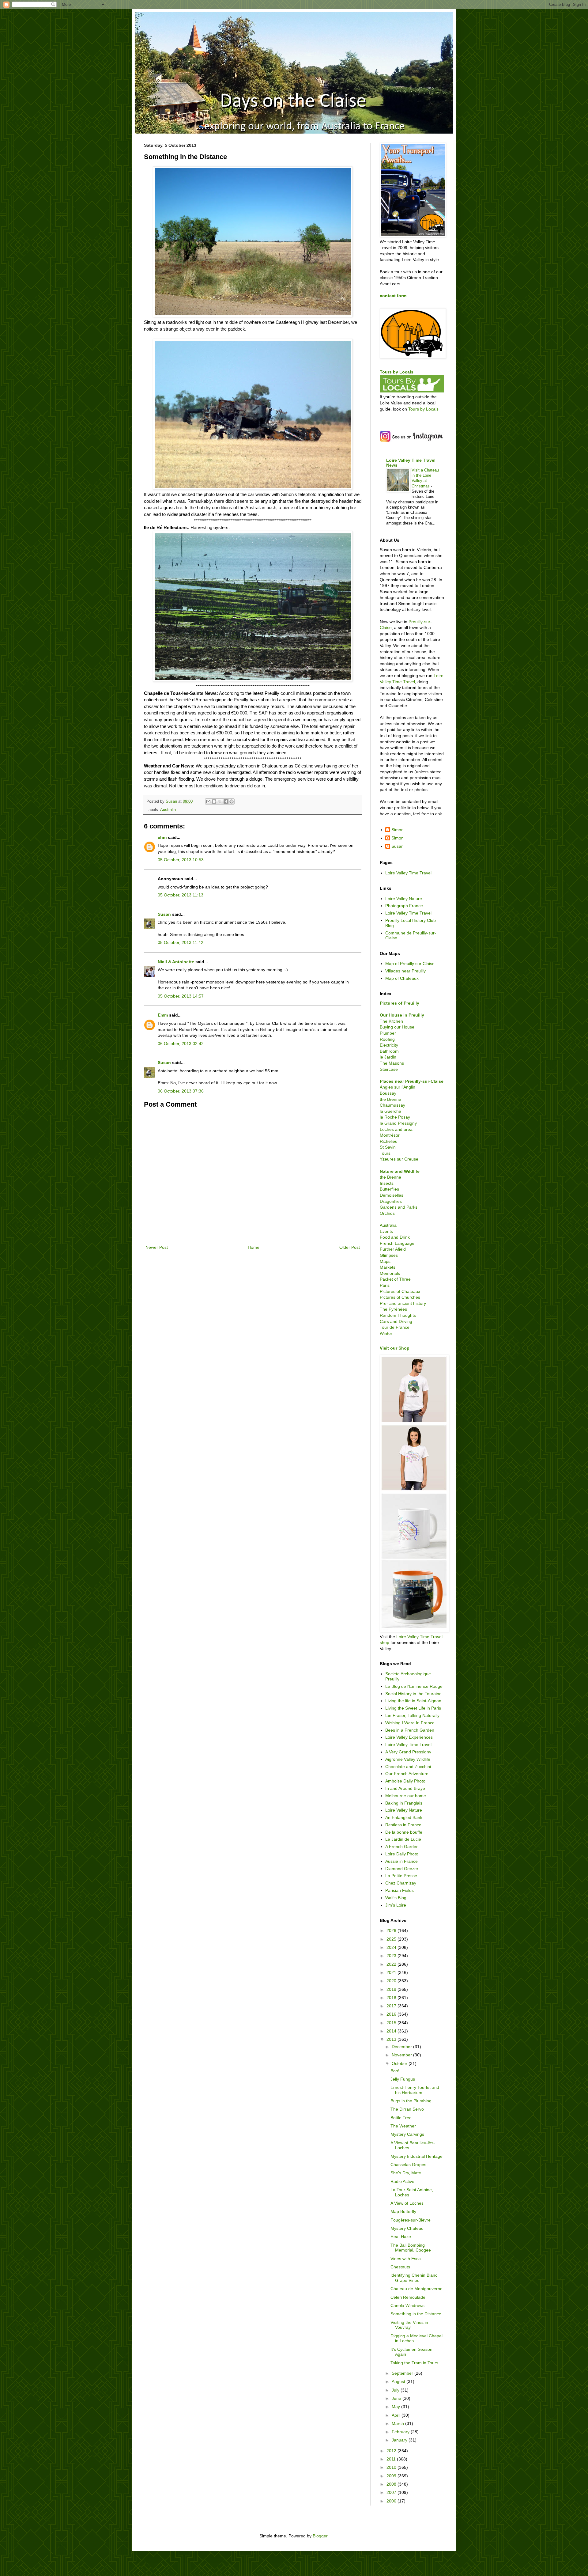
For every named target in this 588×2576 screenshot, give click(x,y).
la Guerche (390, 1111)
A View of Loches (407, 2203)
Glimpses (389, 1255)
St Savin (388, 1147)
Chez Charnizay (401, 1883)
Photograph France (404, 906)
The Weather (403, 2126)
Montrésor (390, 1135)
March (398, 2423)
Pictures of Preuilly (400, 1003)
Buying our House (397, 1027)
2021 (392, 1972)
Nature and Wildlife (400, 1171)
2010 (392, 2467)
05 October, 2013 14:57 (181, 996)
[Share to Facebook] (226, 801)
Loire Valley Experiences (409, 1737)
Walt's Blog (396, 1898)
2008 (392, 2484)
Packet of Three (395, 1279)
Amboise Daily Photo (405, 1781)
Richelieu (389, 1141)
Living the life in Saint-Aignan (413, 1701)
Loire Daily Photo (402, 1854)
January (400, 2440)
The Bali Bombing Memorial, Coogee (411, 2248)
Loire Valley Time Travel (408, 873)
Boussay (388, 1093)
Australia (168, 810)
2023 (392, 1956)
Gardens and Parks (399, 1207)
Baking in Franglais (404, 1803)
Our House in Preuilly (402, 1015)
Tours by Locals (397, 372)
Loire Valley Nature (404, 899)
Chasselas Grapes (408, 2165)
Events (386, 1231)
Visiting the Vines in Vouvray (409, 2325)
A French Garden (402, 1847)
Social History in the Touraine (413, 1694)
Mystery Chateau (407, 2228)
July (396, 2390)
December (402, 2047)
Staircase (389, 1069)
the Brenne (390, 1099)
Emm (163, 1015)
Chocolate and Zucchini (408, 1767)
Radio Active (402, 2181)
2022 (392, 1964)
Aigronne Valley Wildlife (408, 1759)
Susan (164, 914)
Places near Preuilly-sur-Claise (412, 1081)
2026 (392, 1930)
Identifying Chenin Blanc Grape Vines (414, 2278)
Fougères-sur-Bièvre (411, 2220)
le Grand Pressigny (398, 1123)
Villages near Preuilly (405, 971)
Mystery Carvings (407, 2134)
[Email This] (208, 801)
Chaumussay (392, 1105)
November (402, 2055)
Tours (385, 1153)
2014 (392, 2031)
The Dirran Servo (407, 2109)
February (401, 2432)
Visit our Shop (395, 1348)
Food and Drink (395, 1237)
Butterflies (389, 1189)
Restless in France (403, 1825)
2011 (392, 2459)
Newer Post (157, 1247)
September (403, 2373)
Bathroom (389, 1051)
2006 (392, 2501)
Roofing (387, 1039)
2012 (392, 2451)
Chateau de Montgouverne (417, 2289)
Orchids (387, 1213)
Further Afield (393, 1249)
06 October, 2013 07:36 (181, 1091)
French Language (397, 1243)
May (396, 2407)
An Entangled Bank (404, 1817)
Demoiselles (392, 1195)
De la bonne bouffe (404, 1832)
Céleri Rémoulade (408, 2297)
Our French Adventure (407, 1774)
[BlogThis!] (214, 801)
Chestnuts (400, 2267)
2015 (392, 2023)
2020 (392, 1981)
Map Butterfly (403, 2211)
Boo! (395, 2071)
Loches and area (396, 1129)
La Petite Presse (401, 1876)
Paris (385, 1285)
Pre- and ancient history (403, 1303)
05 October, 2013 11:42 (181, 942)
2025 (392, 1939)
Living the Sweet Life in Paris (413, 1708)
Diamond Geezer (402, 1869)
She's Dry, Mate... (408, 2173)
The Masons (392, 1063)
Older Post (350, 1247)
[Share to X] (220, 801)
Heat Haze (401, 2237)
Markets (388, 1267)
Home (254, 1247)
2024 (392, 1947)
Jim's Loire (396, 1905)
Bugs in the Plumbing (411, 2101)
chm (162, 837)
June (397, 2398)
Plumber (388, 1033)
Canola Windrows (407, 2305)
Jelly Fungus (403, 2079)
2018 (392, 1998)
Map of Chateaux (402, 978)
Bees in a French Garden (410, 1730)
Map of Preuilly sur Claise (410, 964)
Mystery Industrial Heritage (417, 2156)
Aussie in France (401, 1861)
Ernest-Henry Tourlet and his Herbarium (415, 2090)
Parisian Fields (400, 1890)
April (397, 2415)
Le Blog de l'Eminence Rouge (414, 1686)
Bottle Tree (401, 2118)
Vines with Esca (406, 2259)
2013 (392, 2039)
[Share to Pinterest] (232, 801)
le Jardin (388, 1057)
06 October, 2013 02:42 (181, 1044)
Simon (398, 830)
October (400, 2063)
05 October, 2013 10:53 (181, 860)
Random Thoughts (398, 1315)
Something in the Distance (416, 2314)
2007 (392, 2492)
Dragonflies (391, 1201)
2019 (392, 1989)
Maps (385, 1261)
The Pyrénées (393, 1309)
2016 (392, 2014)
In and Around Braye (405, 1788)
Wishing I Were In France (410, 1723)
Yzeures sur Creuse (399, 1159)
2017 (392, 2006)
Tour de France (395, 1327)
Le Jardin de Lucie (403, 1839)
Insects (387, 1183)
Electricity (389, 1045)
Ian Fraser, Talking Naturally (412, 1715)
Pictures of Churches (400, 1297)
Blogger (320, 2536)
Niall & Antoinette (176, 962)
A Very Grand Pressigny (408, 1752)
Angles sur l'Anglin (398, 1087)
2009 (392, 2476)
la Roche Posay (395, 1117)
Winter (386, 1333)
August (399, 2381)
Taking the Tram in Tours (414, 2363)
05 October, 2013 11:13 (181, 895)
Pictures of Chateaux (400, 1291)
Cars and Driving (396, 1321)
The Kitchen (391, 1021)
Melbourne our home (406, 1796)
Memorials (390, 1273)
